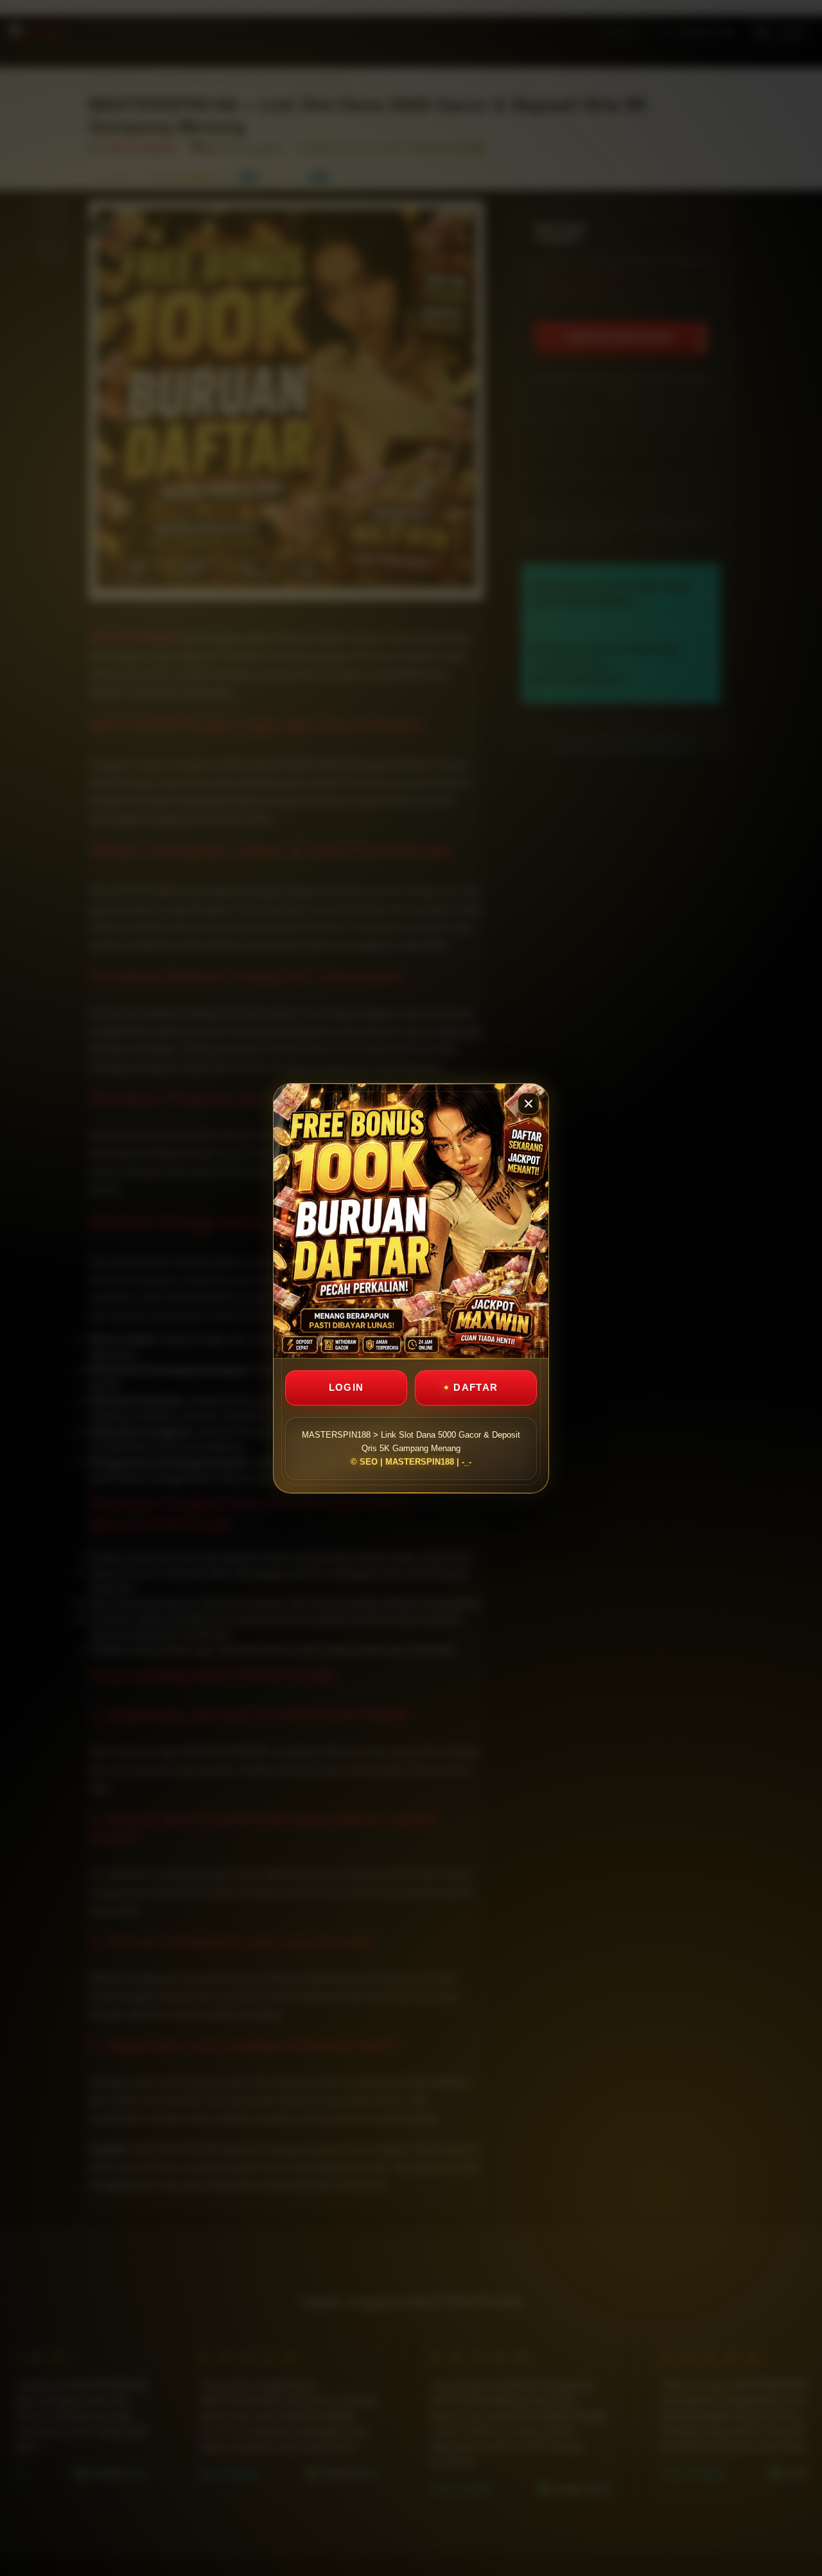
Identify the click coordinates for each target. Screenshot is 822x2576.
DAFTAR (476, 1387)
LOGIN (346, 1387)
